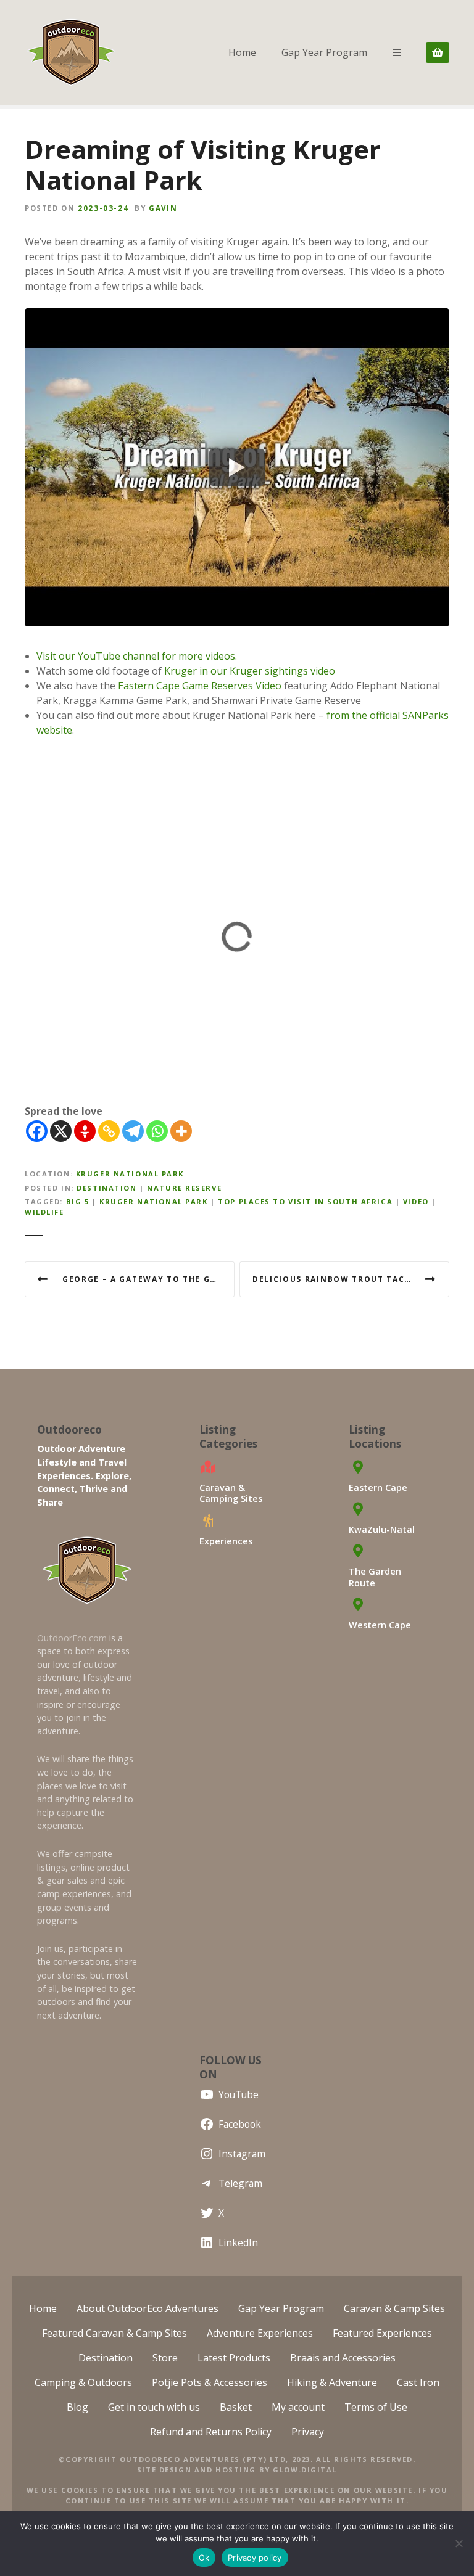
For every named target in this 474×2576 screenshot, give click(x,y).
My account (298, 2407)
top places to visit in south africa (305, 1201)
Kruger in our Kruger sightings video (250, 671)
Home (242, 52)
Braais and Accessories (343, 2358)
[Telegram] (133, 1131)
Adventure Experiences (260, 2333)
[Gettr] (85, 1131)
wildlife (44, 1212)
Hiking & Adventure (332, 2382)
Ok (204, 2558)
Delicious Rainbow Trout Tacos (335, 1279)
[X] (61, 1131)
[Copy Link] (109, 1131)
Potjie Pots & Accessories (210, 2382)
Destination (106, 1188)
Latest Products (234, 2358)
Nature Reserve (184, 1188)
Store (165, 2358)
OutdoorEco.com (72, 1638)
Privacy (308, 2432)
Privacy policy (255, 2558)
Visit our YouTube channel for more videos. (137, 656)
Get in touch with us (154, 2407)
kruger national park (153, 1201)
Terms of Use (376, 2407)
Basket (236, 2407)
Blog (77, 2407)
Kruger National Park (130, 1174)
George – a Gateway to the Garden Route (148, 1279)
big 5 (78, 1201)
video (416, 1201)
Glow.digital (305, 2470)
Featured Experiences (382, 2333)
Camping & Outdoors (83, 2382)
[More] (181, 1131)
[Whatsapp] (157, 1131)
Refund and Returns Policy (211, 2432)
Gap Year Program (324, 52)
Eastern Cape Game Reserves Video (200, 686)
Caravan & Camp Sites (394, 2308)
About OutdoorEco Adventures (148, 2308)
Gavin (163, 208)
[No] (459, 2543)
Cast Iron (418, 2382)
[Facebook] (37, 1131)
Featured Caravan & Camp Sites (114, 2333)
